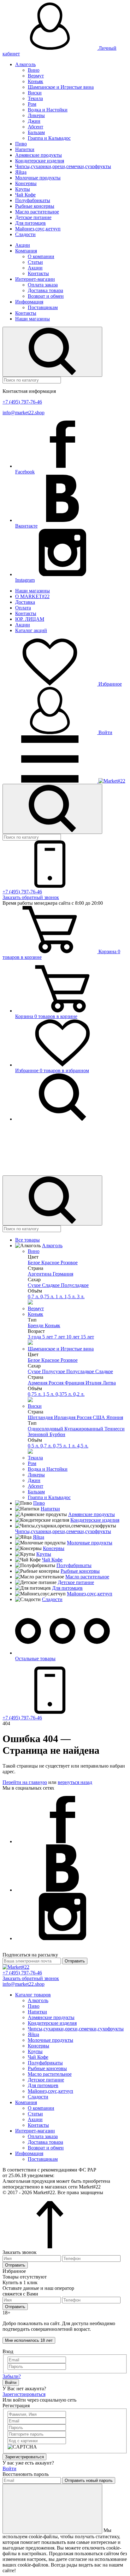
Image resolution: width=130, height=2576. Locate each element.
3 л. (81, 1296)
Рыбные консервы (35, 206)
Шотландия (41, 1417)
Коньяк (35, 81)
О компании (41, 256)
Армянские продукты (38, 155)
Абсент (35, 127)
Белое (35, 1263)
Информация (29, 302)
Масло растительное (37, 212)
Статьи (35, 262)
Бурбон (57, 1434)
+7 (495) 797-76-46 (22, 402)
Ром (32, 104)
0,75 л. (48, 1296)
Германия (63, 1274)
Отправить (75, 1961)
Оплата (23, 608)
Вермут (36, 76)
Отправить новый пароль (89, 2480)
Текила (35, 98)
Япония (115, 1417)
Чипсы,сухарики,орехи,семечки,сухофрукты (63, 166)
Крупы (23, 189)
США (100, 1417)
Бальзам (36, 132)
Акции (23, 245)
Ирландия (65, 1417)
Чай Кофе (25, 195)
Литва (109, 1383)
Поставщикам (43, 307)
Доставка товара (45, 290)
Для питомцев (30, 223)
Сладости (25, 234)
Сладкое (51, 1285)
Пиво (21, 144)
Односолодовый (46, 1429)
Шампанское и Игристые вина (61, 87)
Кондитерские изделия (40, 161)
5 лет (48, 1337)
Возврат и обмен (46, 296)
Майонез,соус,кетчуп (38, 229)
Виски (35, 93)
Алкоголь (25, 64)
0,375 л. (64, 1394)
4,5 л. (83, 1446)
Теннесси (115, 1429)
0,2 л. (79, 1394)
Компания (26, 251)
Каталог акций (31, 630)
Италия (94, 1383)
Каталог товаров (33, 1995)
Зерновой (39, 1434)
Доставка (25, 602)
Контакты (38, 273)
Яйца (21, 172)
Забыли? (12, 2376)
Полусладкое (75, 1285)
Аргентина (40, 1274)
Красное (51, 1263)
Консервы (26, 183)
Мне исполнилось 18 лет (29, 2340)
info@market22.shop (24, 413)
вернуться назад (75, 1782)
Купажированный (84, 1429)
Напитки (25, 149)
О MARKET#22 (32, 596)
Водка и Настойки (48, 110)
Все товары (27, 1240)
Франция (75, 1383)
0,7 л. (34, 1296)
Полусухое (54, 1371)
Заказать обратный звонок (31, 897)
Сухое (35, 1285)
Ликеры (36, 115)
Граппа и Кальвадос (49, 138)
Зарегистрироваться (24, 2394)
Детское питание (33, 217)
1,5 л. (71, 1296)
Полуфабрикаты (33, 200)
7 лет (60, 1337)
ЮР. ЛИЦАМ (30, 619)
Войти (105, 732)
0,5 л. (34, 1446)
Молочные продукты (38, 178)
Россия (57, 1383)
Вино (34, 70)
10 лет (74, 1337)
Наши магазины (32, 319)
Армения (38, 1383)
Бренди (36, 1325)
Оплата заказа (43, 285)
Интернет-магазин (35, 279)
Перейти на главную (25, 1782)
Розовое (69, 1263)
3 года (35, 1337)
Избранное (109, 684)
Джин (34, 121)
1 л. (60, 1296)
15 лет (87, 1337)
